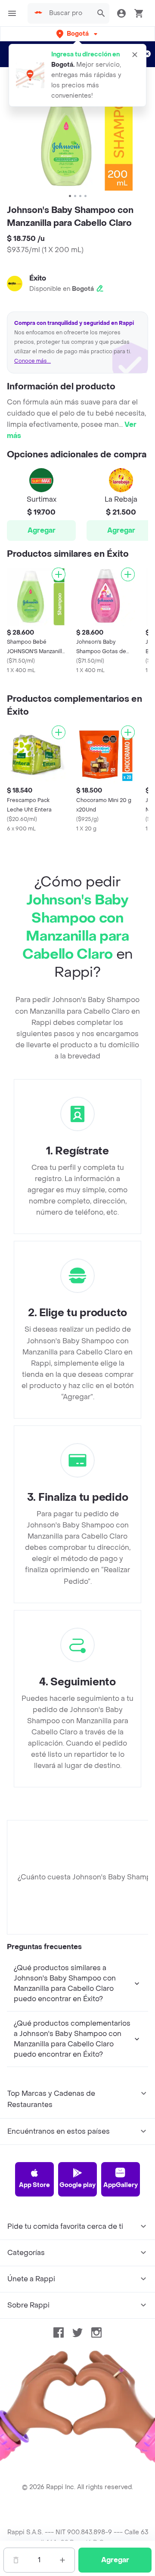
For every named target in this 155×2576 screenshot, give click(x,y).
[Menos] (16, 2560)
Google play (77, 2185)
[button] (78, 34)
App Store (34, 2185)
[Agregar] (59, 574)
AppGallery (121, 2185)
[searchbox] (68, 13)
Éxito (38, 278)
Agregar (42, 530)
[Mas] (62, 2560)
